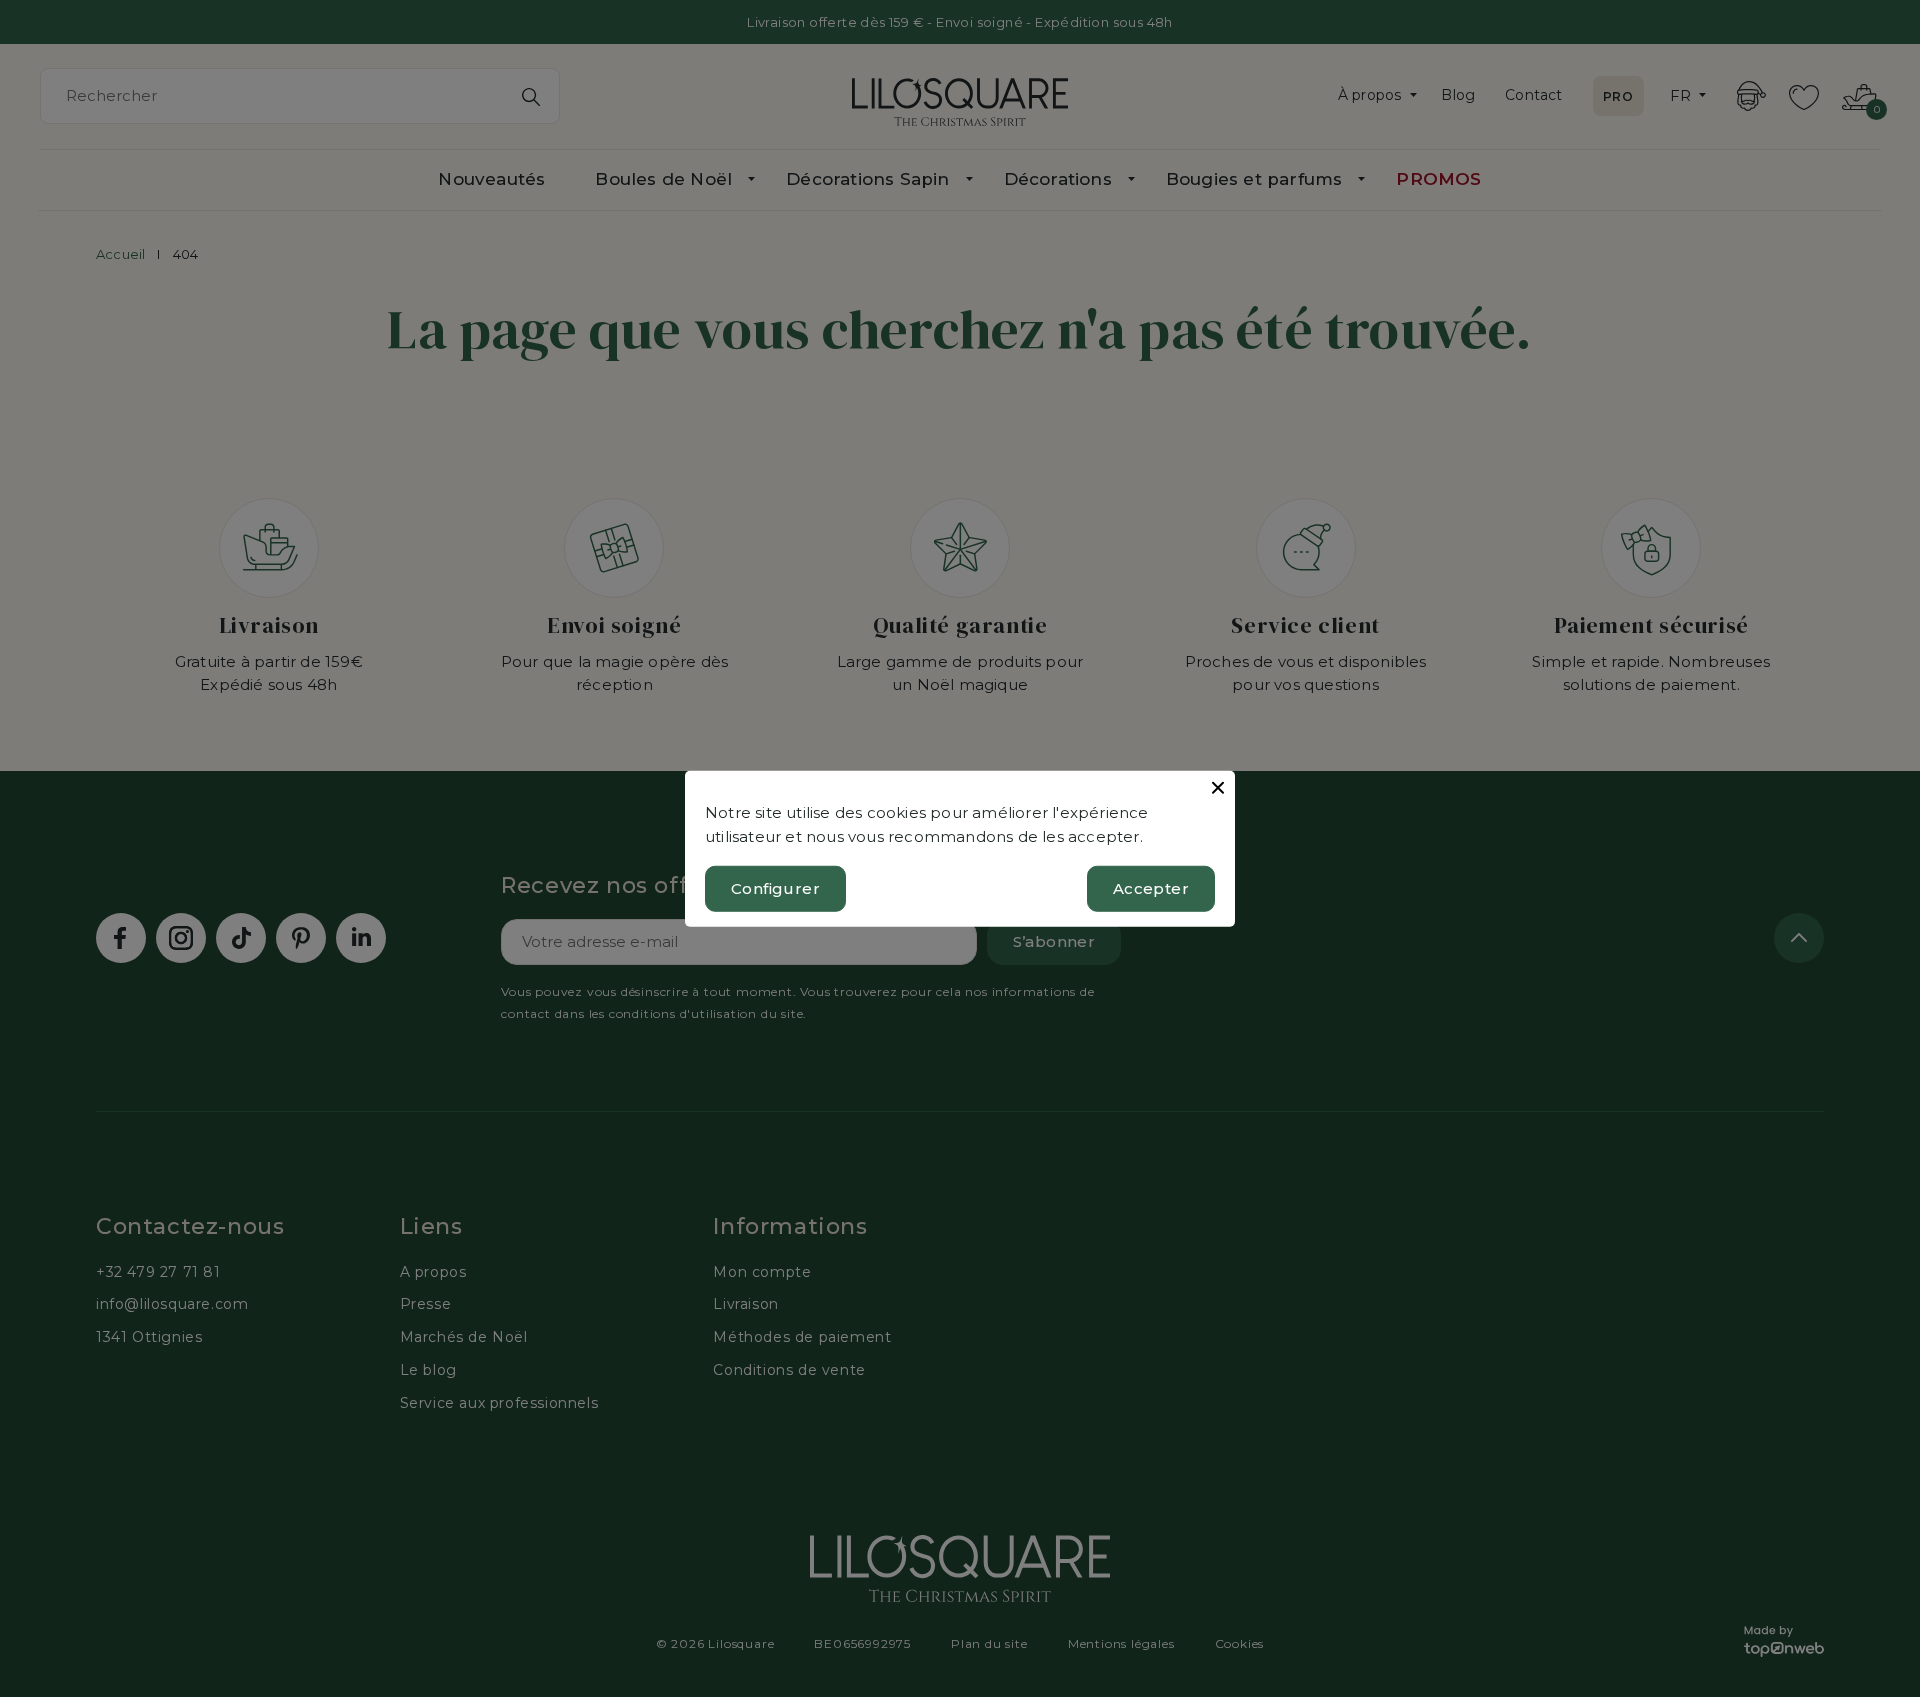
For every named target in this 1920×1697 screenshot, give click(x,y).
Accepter (1151, 888)
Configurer (775, 888)
